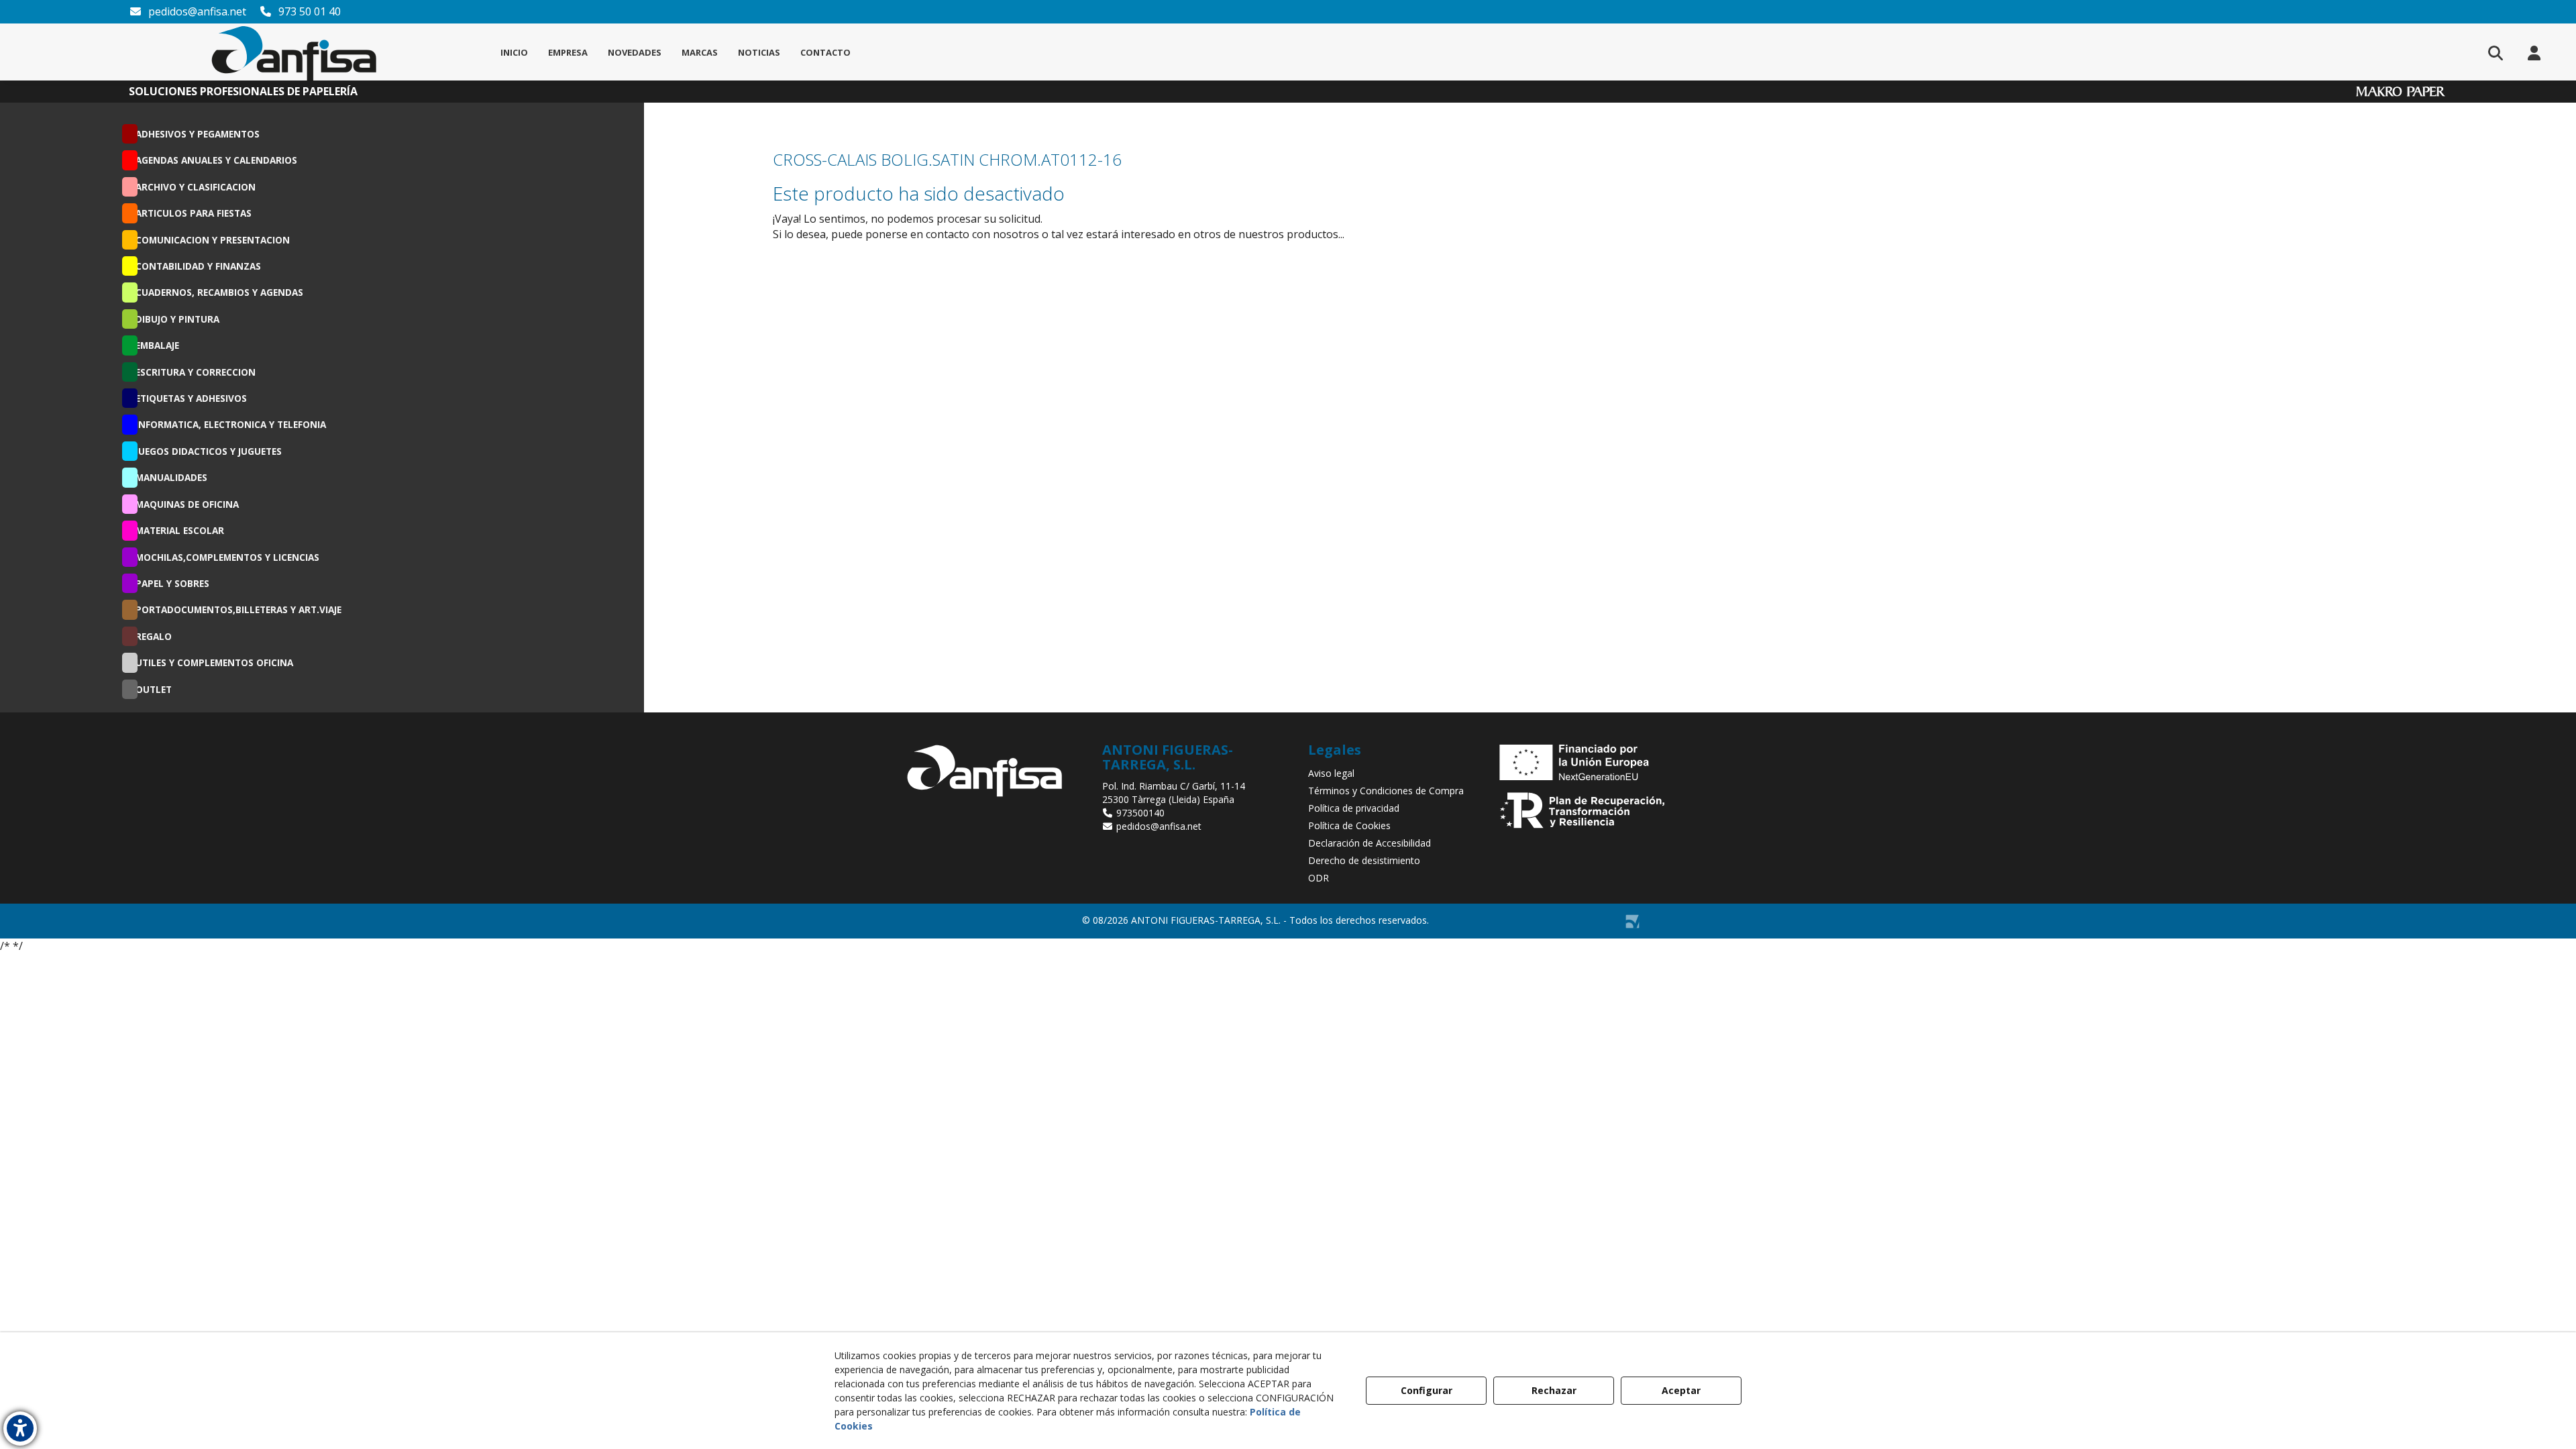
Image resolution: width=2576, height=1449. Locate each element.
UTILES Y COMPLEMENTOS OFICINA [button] (214, 662)
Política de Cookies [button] (1349, 825)
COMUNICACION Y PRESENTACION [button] (213, 240)
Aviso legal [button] (1331, 773)
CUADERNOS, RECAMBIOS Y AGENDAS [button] (219, 292)
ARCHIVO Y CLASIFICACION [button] (196, 187)
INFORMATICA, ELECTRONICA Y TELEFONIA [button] (231, 424)
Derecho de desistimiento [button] (1364, 860)
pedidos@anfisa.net (196, 11)
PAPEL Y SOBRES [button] (172, 583)
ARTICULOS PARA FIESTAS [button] (194, 213)
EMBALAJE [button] (157, 345)
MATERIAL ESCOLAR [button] (180, 530)
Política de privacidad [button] (1354, 808)
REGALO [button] (154, 636)
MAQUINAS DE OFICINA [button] (187, 504)
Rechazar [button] (1554, 1390)
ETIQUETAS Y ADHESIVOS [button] (191, 398)
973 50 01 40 (308, 11)
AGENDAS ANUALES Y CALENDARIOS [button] (216, 160)
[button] (294, 52)
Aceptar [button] (1681, 1390)
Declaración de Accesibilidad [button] (1370, 843)
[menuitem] (514, 52)
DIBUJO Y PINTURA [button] (177, 319)
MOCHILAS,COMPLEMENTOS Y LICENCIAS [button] (227, 557)
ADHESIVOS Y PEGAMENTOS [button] (198, 134)
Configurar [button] (1427, 1390)
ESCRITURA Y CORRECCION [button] (196, 372)
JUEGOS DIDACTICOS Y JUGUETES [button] (209, 451)
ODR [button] (1319, 878)
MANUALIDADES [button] (171, 477)
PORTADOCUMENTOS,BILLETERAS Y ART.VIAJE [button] (238, 609)
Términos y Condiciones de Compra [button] (1386, 791)
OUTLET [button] (154, 689)
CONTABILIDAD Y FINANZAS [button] (198, 266)
